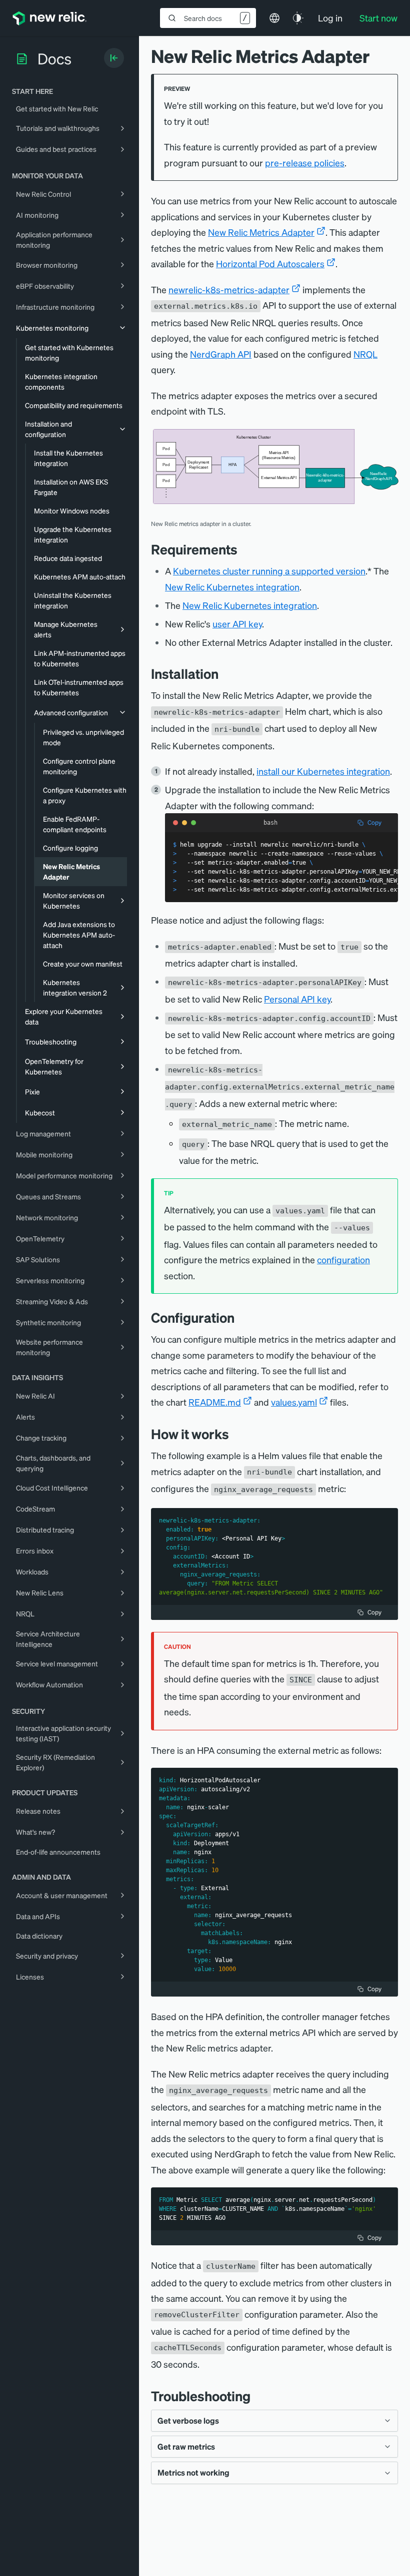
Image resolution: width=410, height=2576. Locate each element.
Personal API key (297, 999)
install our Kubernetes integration (323, 771)
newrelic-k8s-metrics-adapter (229, 289)
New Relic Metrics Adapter (261, 232)
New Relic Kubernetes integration (232, 587)
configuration (343, 1260)
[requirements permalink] (245, 549)
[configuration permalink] (242, 1317)
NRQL (365, 354)
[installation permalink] (226, 674)
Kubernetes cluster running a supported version (269, 571)
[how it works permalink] (236, 1434)
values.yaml (294, 1402)
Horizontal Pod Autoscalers (270, 263)
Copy (374, 822)
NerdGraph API (221, 354)
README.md (215, 1402)
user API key (237, 624)
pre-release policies (305, 163)
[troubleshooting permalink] (258, 2396)
